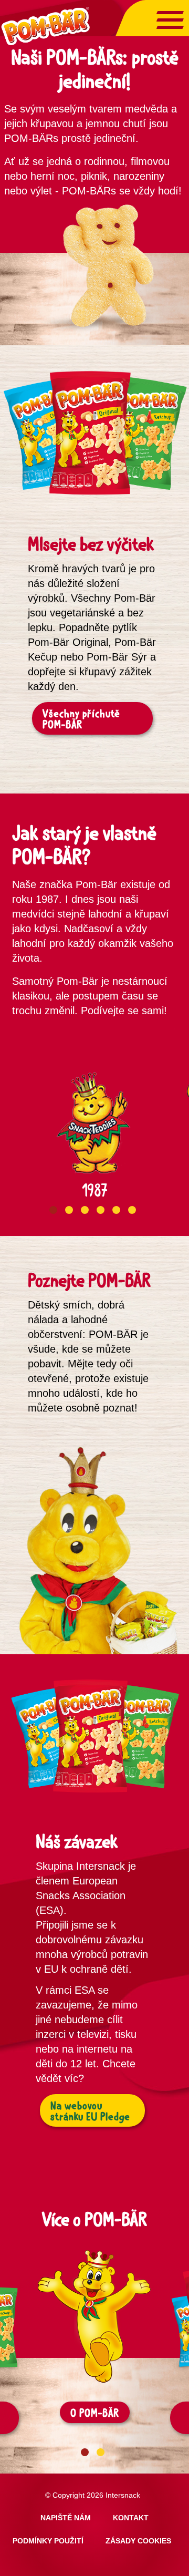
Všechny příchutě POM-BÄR (81, 719)
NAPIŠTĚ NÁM (66, 2518)
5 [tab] (116, 1210)
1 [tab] (53, 1210)
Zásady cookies (138, 2541)
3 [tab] (85, 1210)
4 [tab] (101, 1210)
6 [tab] (132, 1210)
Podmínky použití (48, 2541)
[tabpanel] (94, 1121)
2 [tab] (69, 1210)
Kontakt (131, 2518)
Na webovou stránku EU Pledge (90, 2111)
